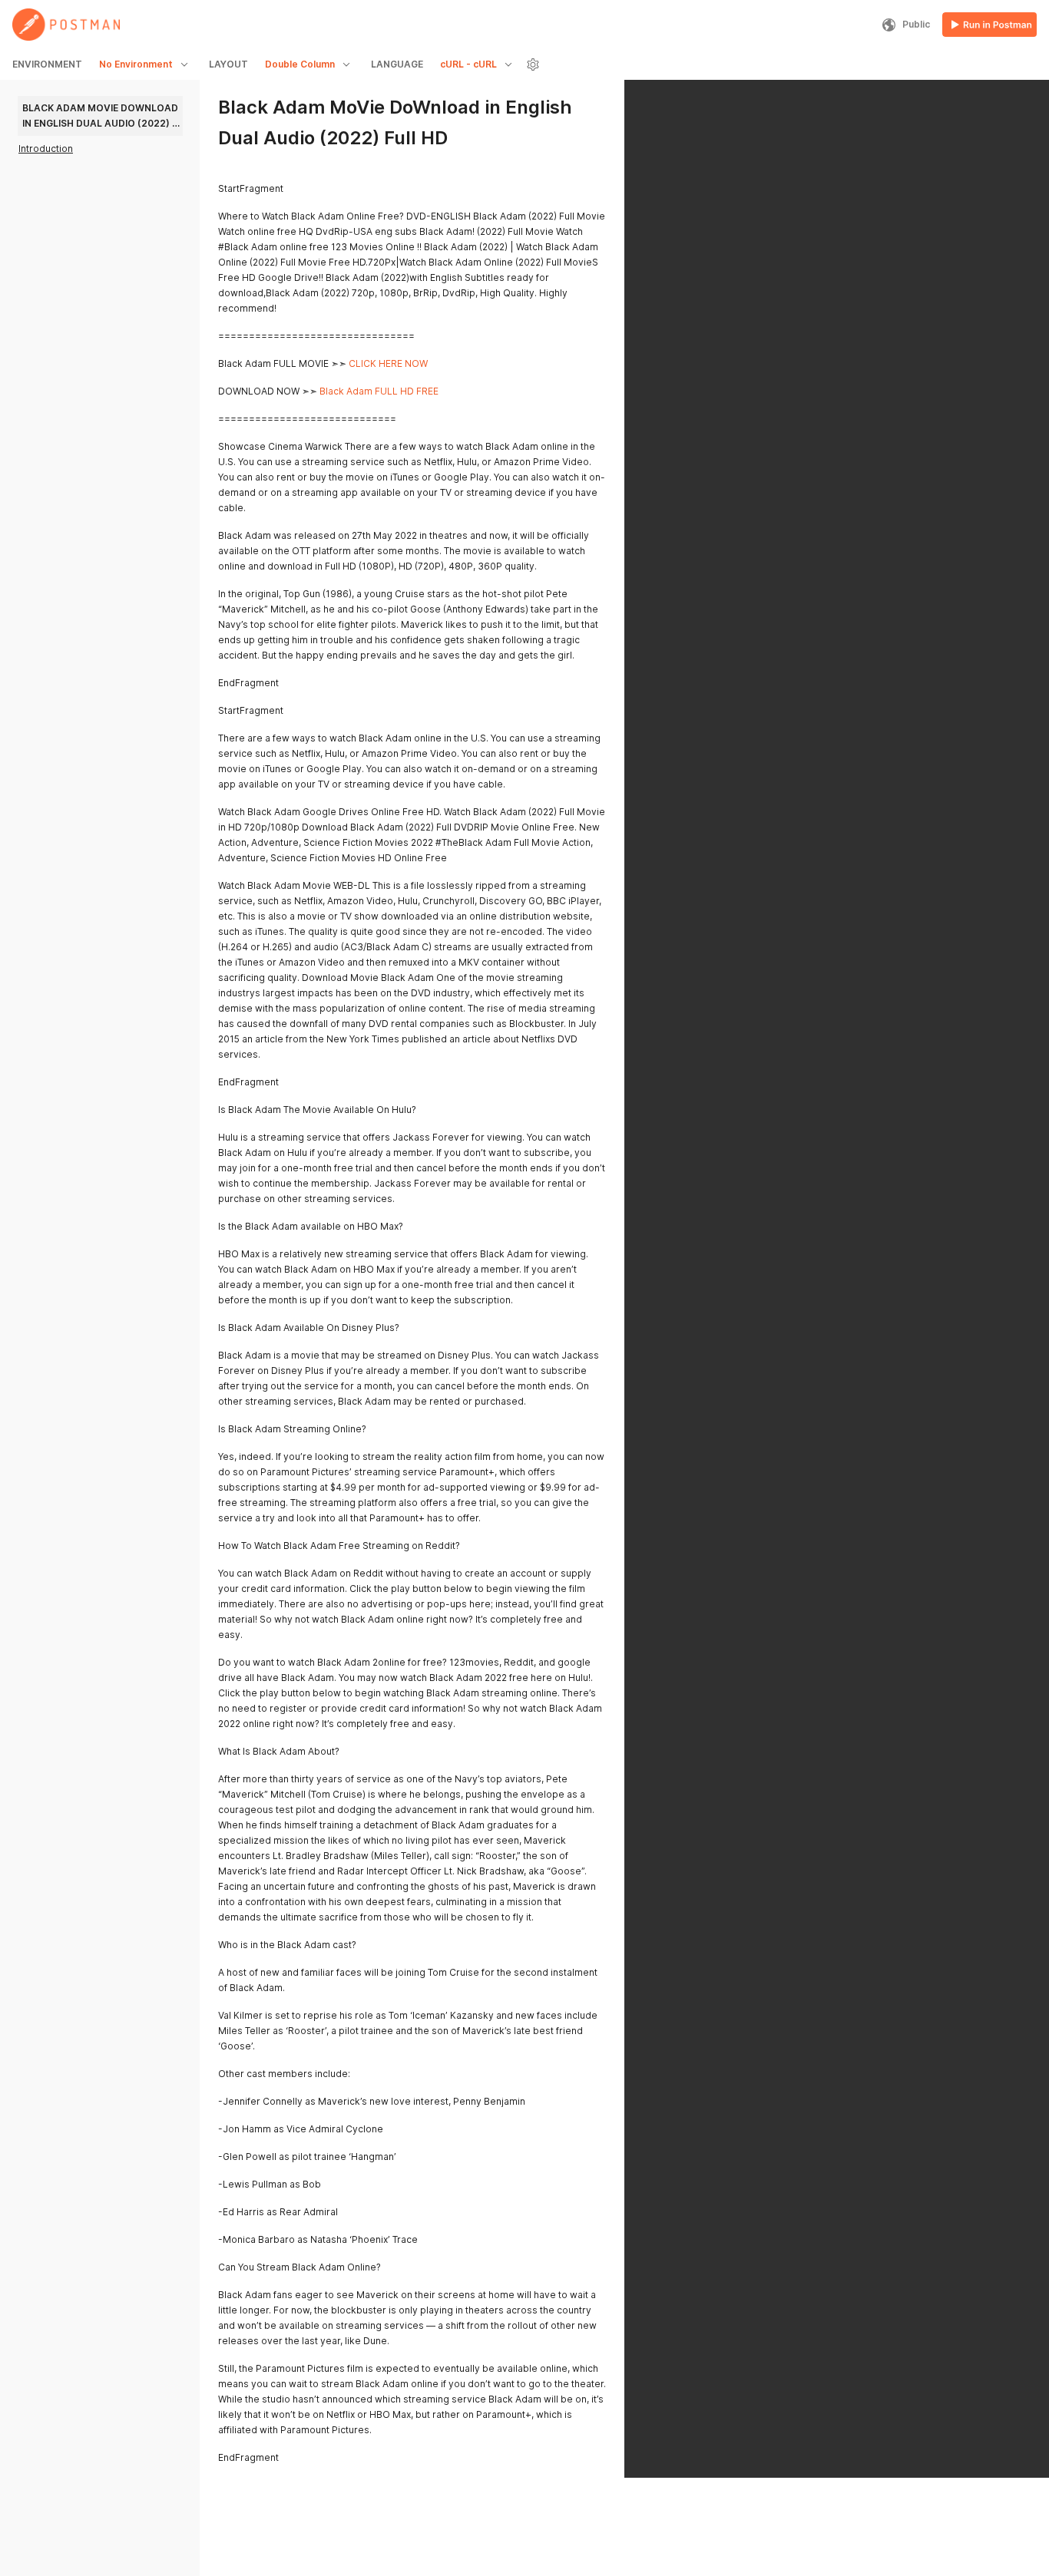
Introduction (46, 149)
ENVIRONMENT (47, 64)
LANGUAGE (397, 64)
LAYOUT (228, 64)
